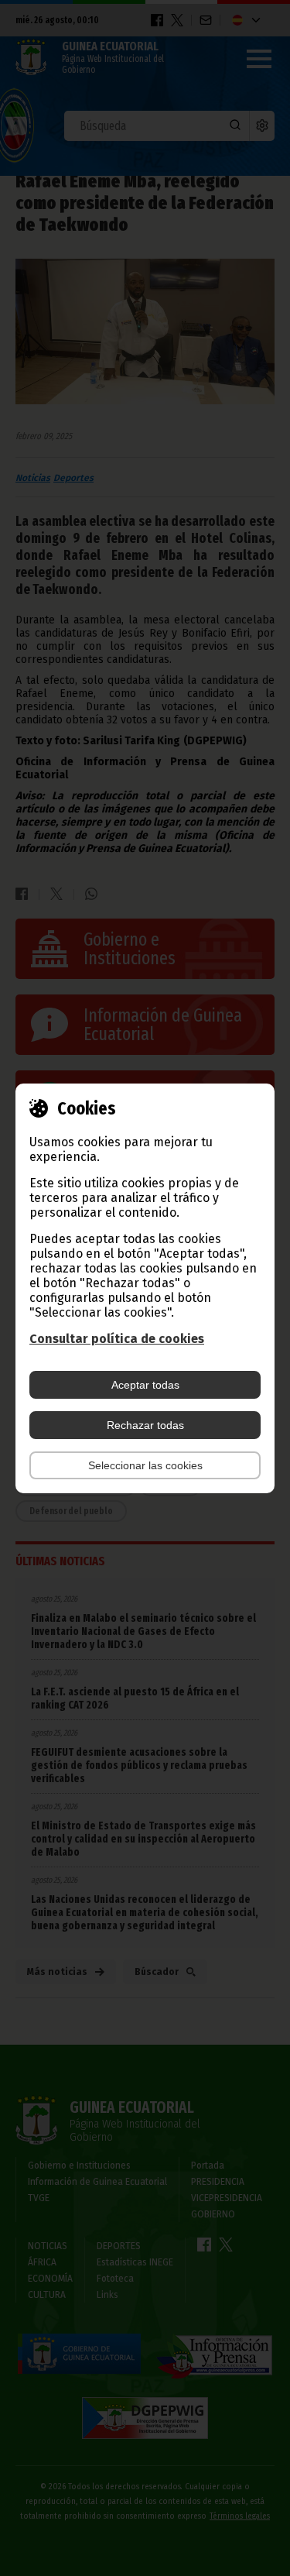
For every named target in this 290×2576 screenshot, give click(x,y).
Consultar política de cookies (117, 1339)
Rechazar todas (145, 1425)
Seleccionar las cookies (145, 1465)
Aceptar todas (145, 1385)
